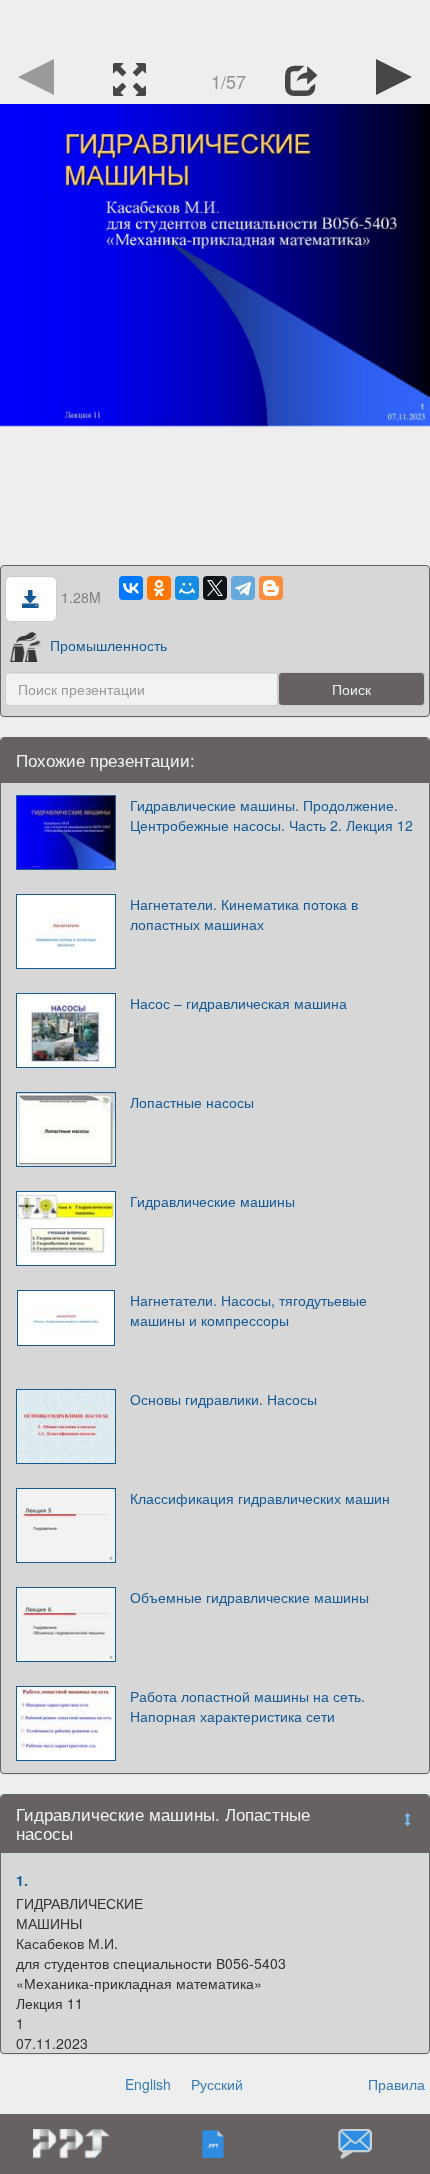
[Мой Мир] (187, 588)
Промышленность (108, 645)
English (148, 2084)
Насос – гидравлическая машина (238, 1003)
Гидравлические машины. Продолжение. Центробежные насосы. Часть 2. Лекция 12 (271, 815)
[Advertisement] (215, 25)
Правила (396, 2084)
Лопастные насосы (192, 1102)
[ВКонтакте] (131, 588)
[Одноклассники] (159, 588)
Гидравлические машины (212, 1201)
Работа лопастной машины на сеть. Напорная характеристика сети (247, 1706)
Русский (217, 2084)
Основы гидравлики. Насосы (223, 1399)
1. (22, 1880)
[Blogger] (271, 588)
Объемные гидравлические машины (249, 1597)
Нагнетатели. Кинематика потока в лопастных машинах (244, 914)
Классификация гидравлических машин (260, 1498)
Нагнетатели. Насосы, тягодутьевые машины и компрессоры (248, 1310)
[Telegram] (243, 588)
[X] (215, 588)
